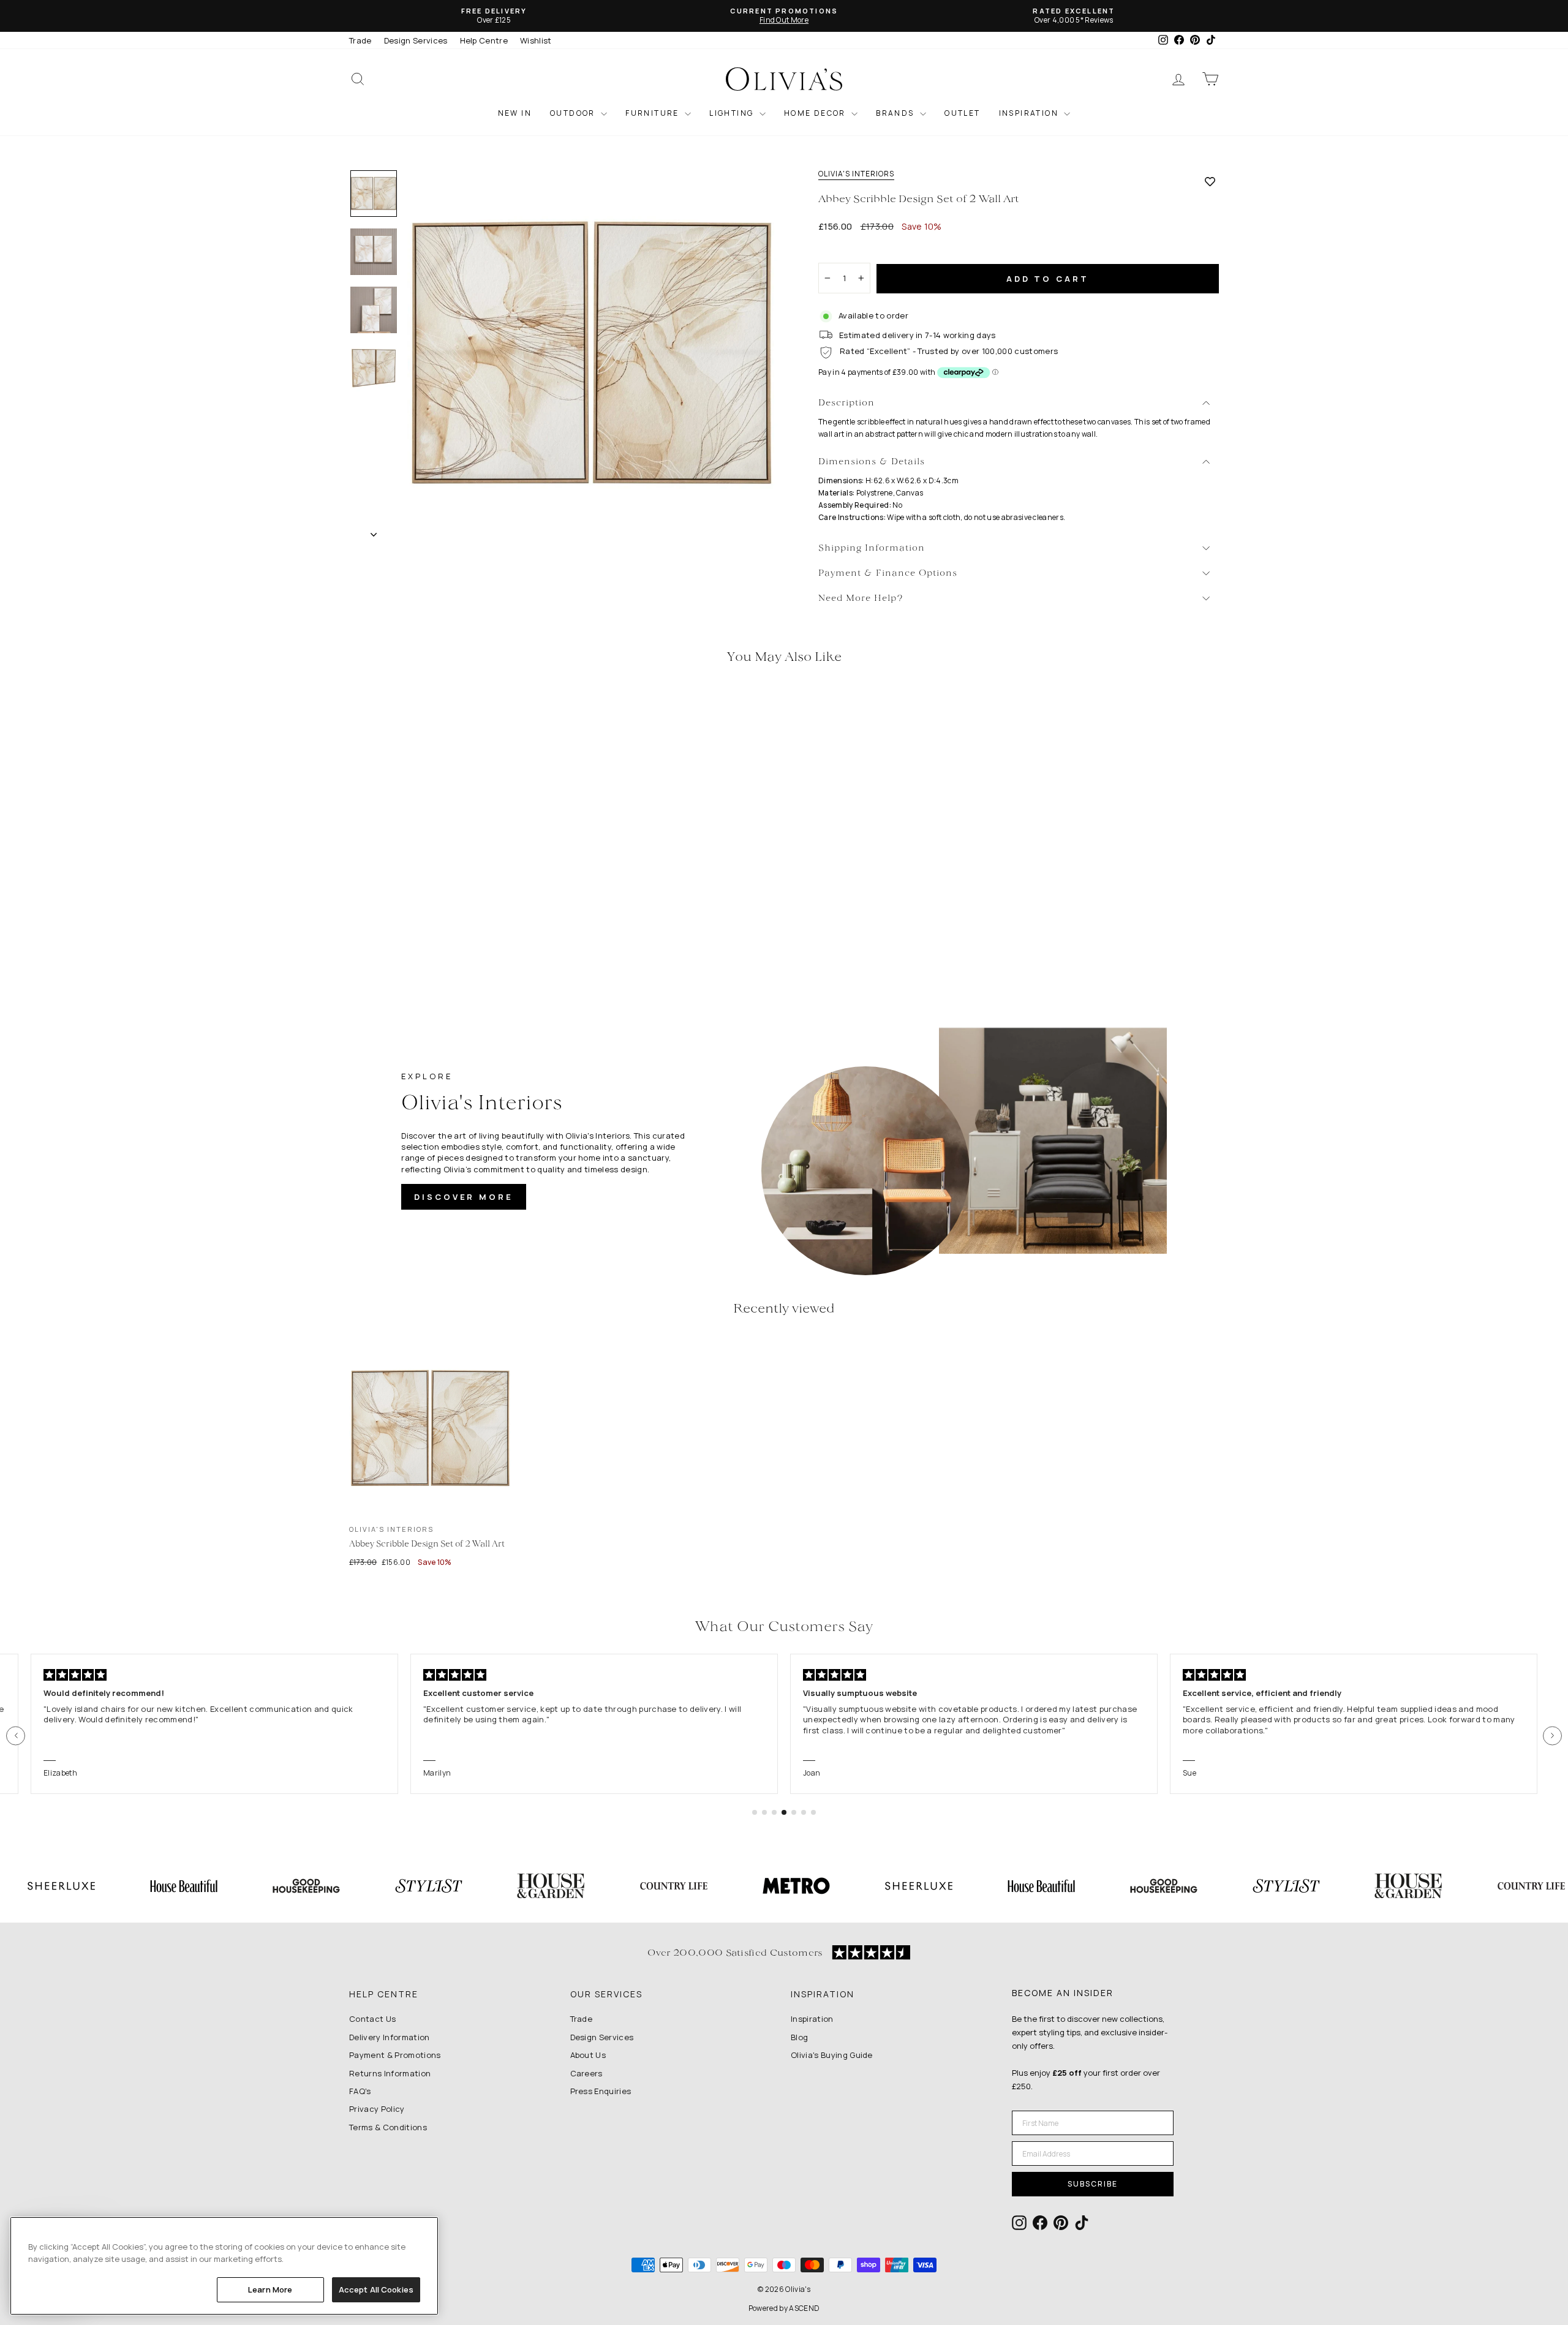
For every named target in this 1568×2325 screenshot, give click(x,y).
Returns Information (390, 2073)
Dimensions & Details (872, 462)
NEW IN (515, 113)
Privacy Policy (377, 2109)
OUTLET (962, 113)
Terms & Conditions (388, 2127)
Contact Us (372, 2019)
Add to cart (1048, 279)
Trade (360, 40)
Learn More (270, 2289)
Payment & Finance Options (888, 574)
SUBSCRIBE (1093, 2184)
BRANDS (896, 113)
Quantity (842, 252)
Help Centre (484, 40)
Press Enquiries (601, 2091)
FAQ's (360, 2091)
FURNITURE (654, 113)
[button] (16, 1735)
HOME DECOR (816, 113)
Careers (586, 2073)
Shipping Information (872, 548)
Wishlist (536, 40)
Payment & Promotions (395, 2055)
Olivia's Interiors (856, 174)
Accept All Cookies (376, 2289)
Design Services (416, 40)
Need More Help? (861, 599)
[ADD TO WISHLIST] (1210, 181)
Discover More (464, 1197)
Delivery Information (390, 2037)
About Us (588, 2055)
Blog (799, 2037)
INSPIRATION (1030, 113)
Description (846, 403)
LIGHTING (733, 113)
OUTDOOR (574, 113)
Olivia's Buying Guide (832, 2055)
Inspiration (812, 2019)
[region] (224, 2266)
